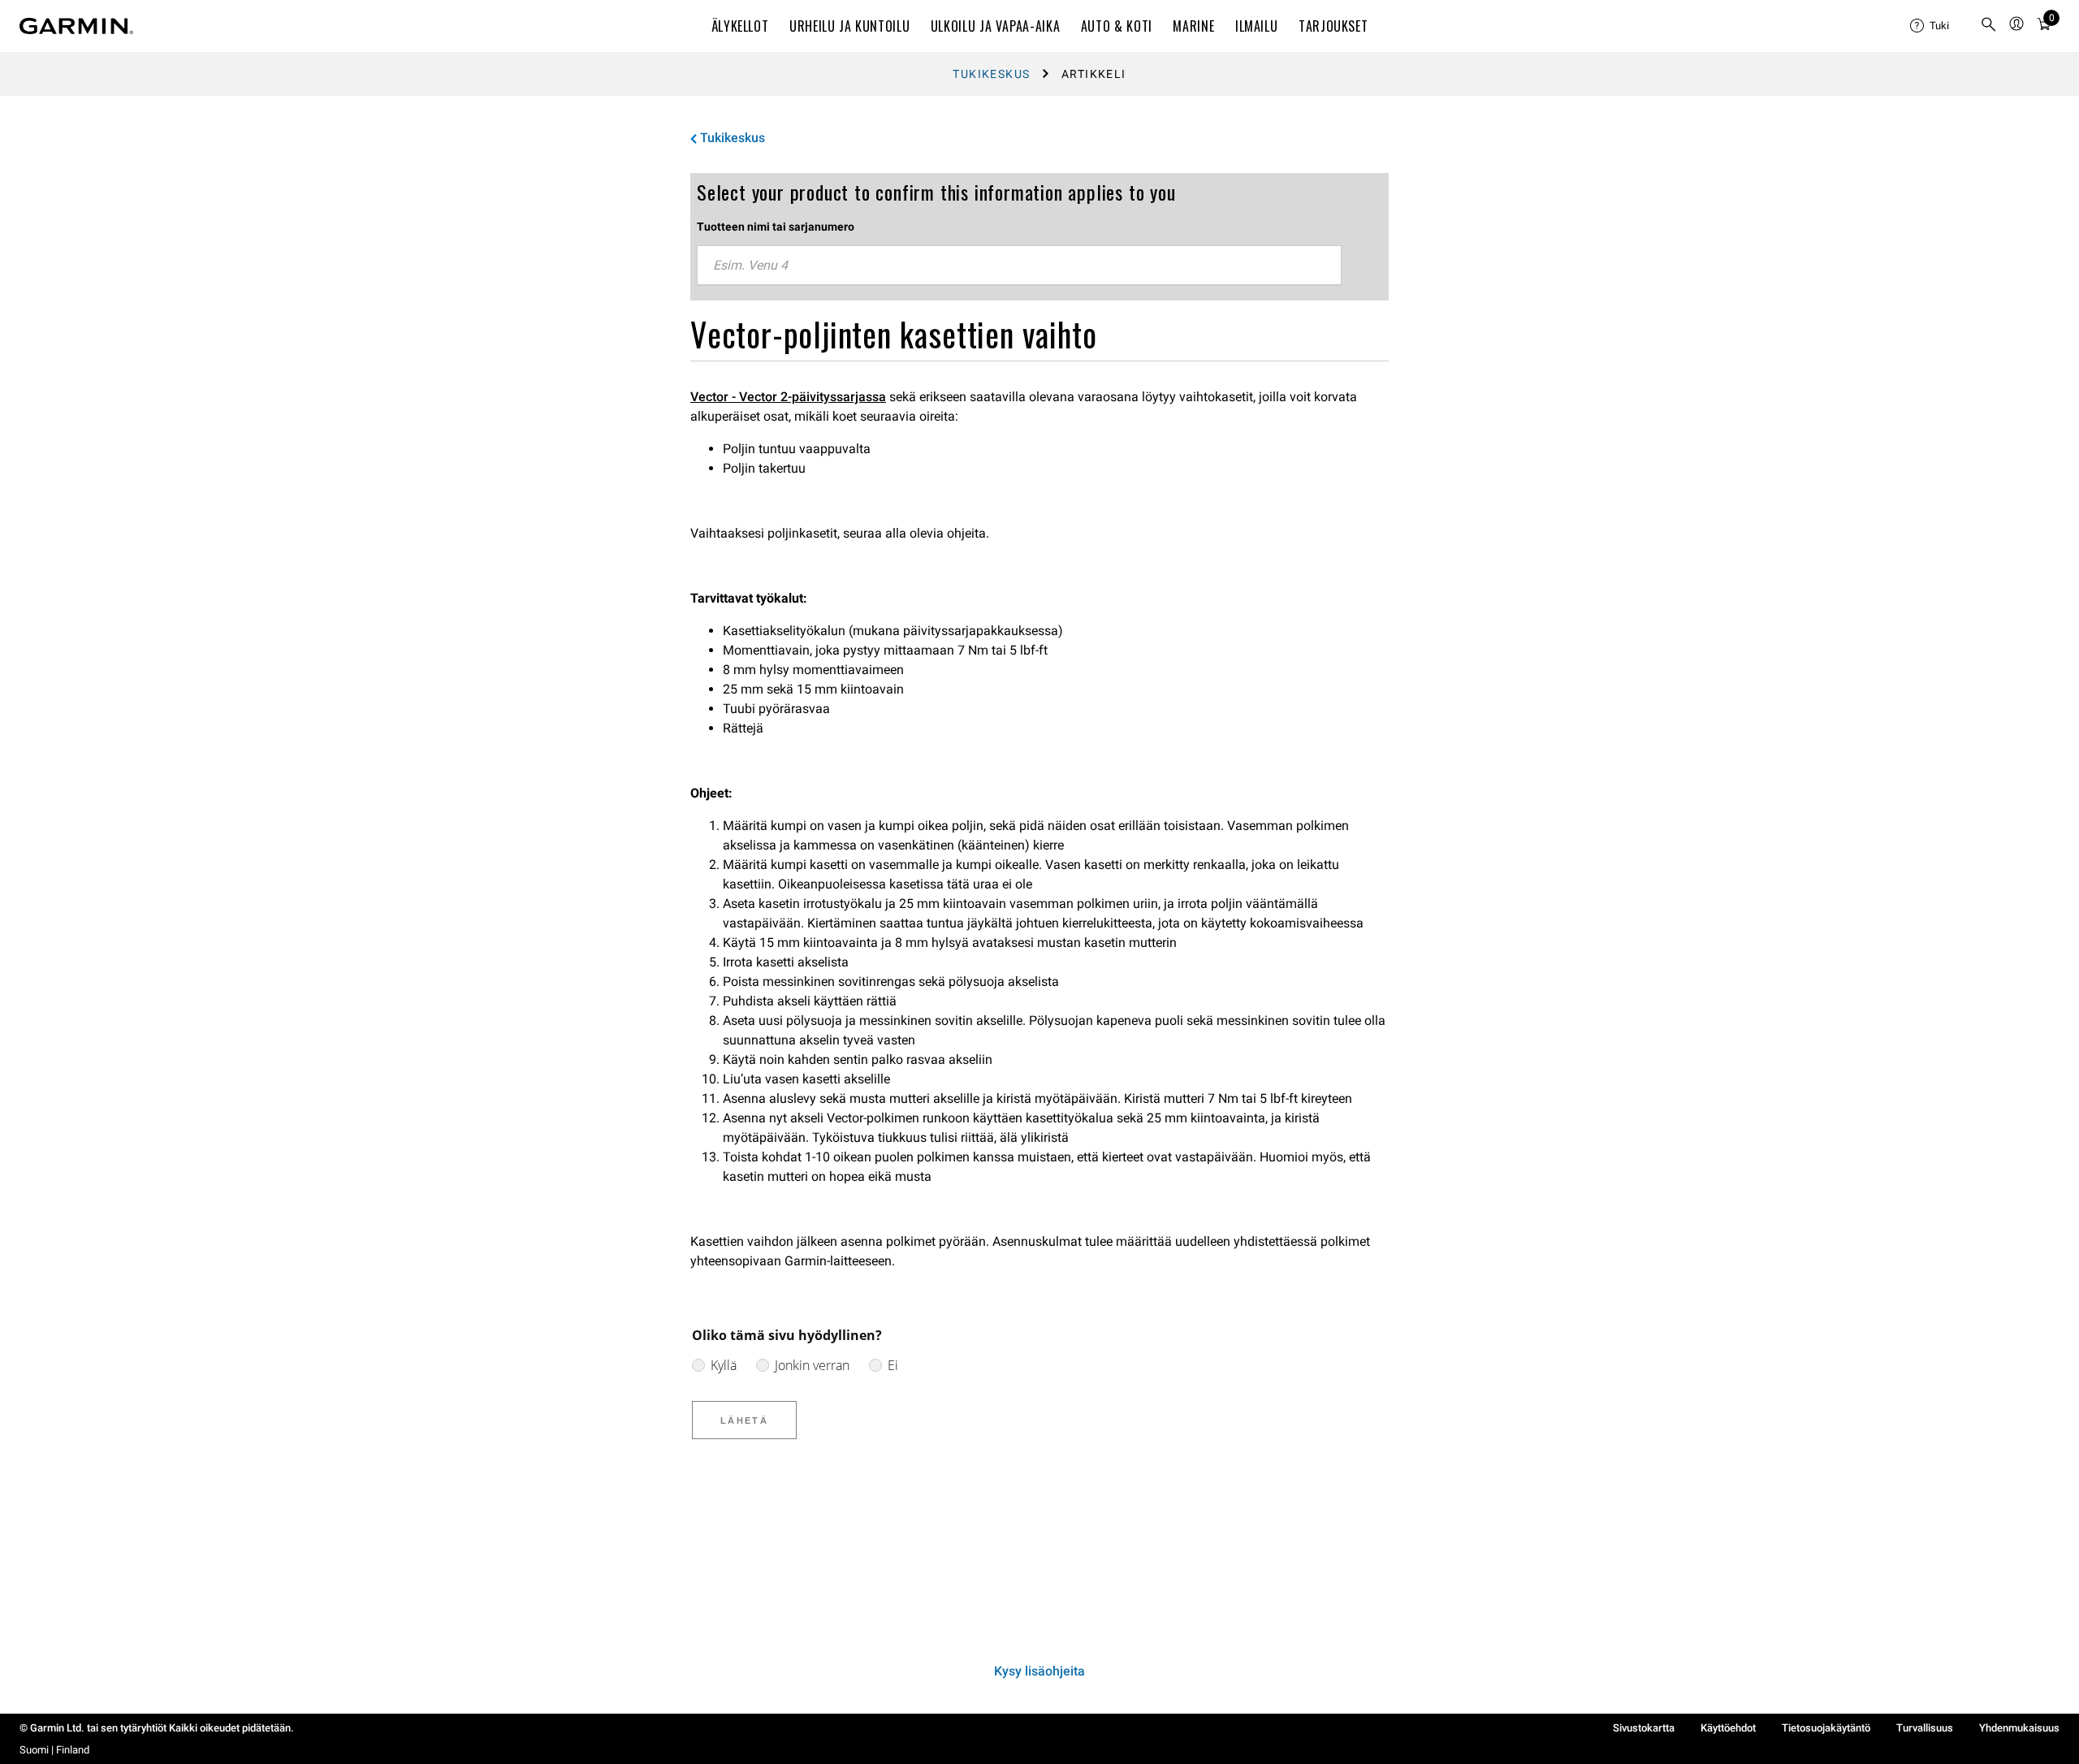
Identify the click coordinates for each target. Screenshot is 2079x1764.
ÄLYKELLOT (740, 26)
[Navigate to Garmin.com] (76, 26)
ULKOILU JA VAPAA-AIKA (995, 26)
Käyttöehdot (1728, 1728)
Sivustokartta (1644, 1728)
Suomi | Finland (54, 1750)
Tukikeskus (991, 74)
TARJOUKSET (1333, 26)
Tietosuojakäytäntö (1826, 1728)
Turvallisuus (1925, 1728)
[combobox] (1019, 266)
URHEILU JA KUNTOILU (849, 26)
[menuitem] (1939, 26)
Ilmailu (1256, 26)
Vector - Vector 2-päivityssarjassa (788, 397)
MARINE (1193, 26)
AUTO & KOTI (1117, 26)
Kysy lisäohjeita (1039, 1671)
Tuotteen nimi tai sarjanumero (776, 227)
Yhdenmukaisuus (2019, 1728)
